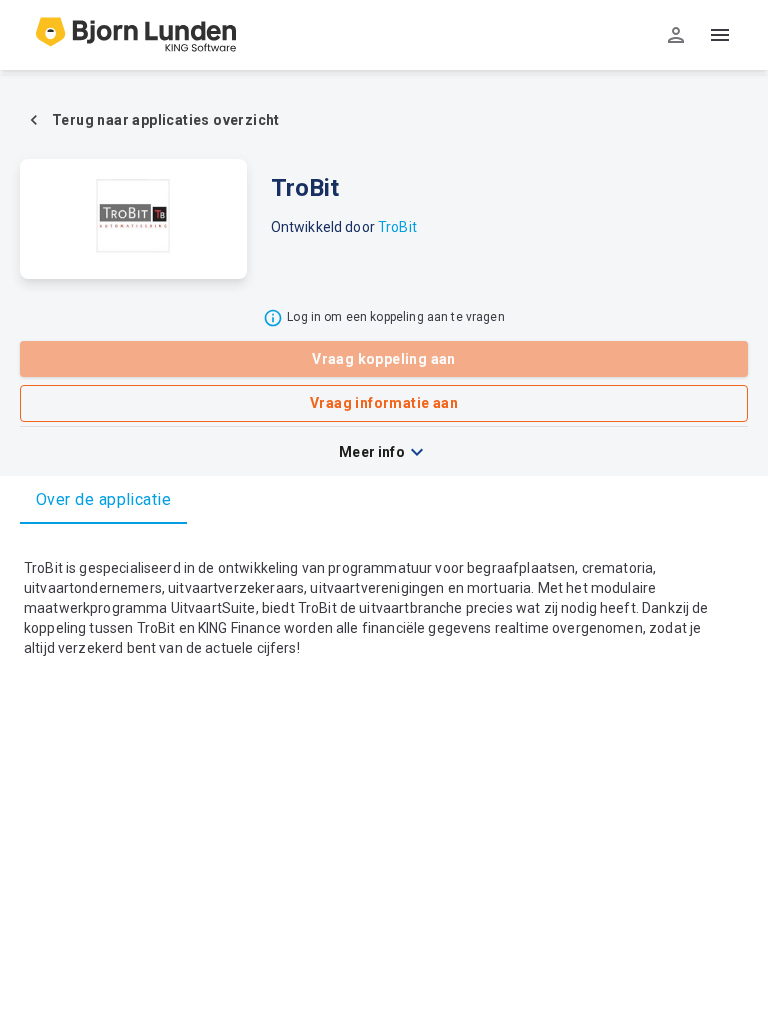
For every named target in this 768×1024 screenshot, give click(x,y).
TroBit (397, 227)
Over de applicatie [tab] (103, 499)
